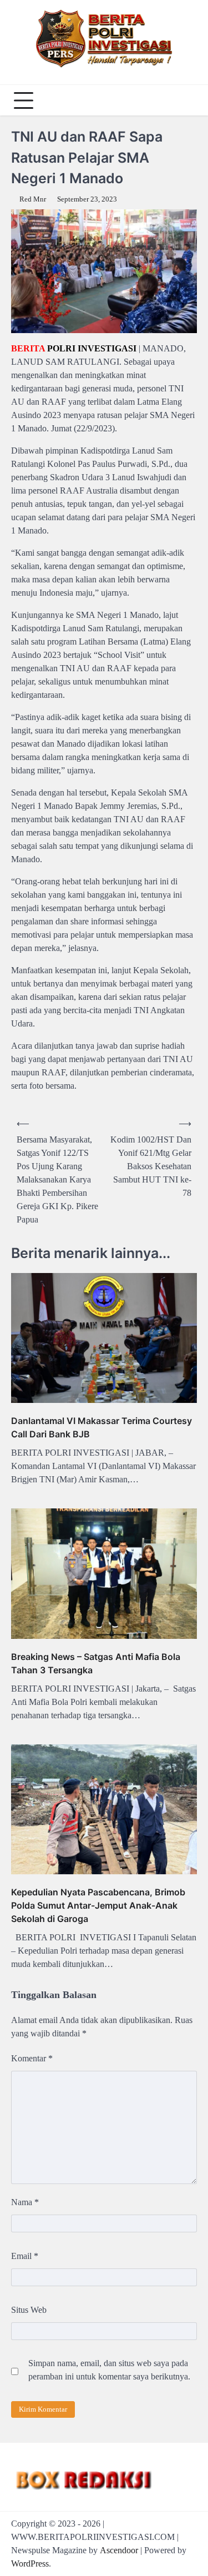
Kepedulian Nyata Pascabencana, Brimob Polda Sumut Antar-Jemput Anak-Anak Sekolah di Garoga (98, 1905)
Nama (25, 2202)
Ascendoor (119, 2550)
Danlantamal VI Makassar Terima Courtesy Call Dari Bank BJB (102, 1427)
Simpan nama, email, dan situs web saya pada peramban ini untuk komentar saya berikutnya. (109, 2370)
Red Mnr (33, 199)
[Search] (186, 100)
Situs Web (29, 2310)
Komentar (32, 2058)
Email (25, 2256)
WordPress (30, 2564)
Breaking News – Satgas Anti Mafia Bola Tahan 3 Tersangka (96, 1663)
